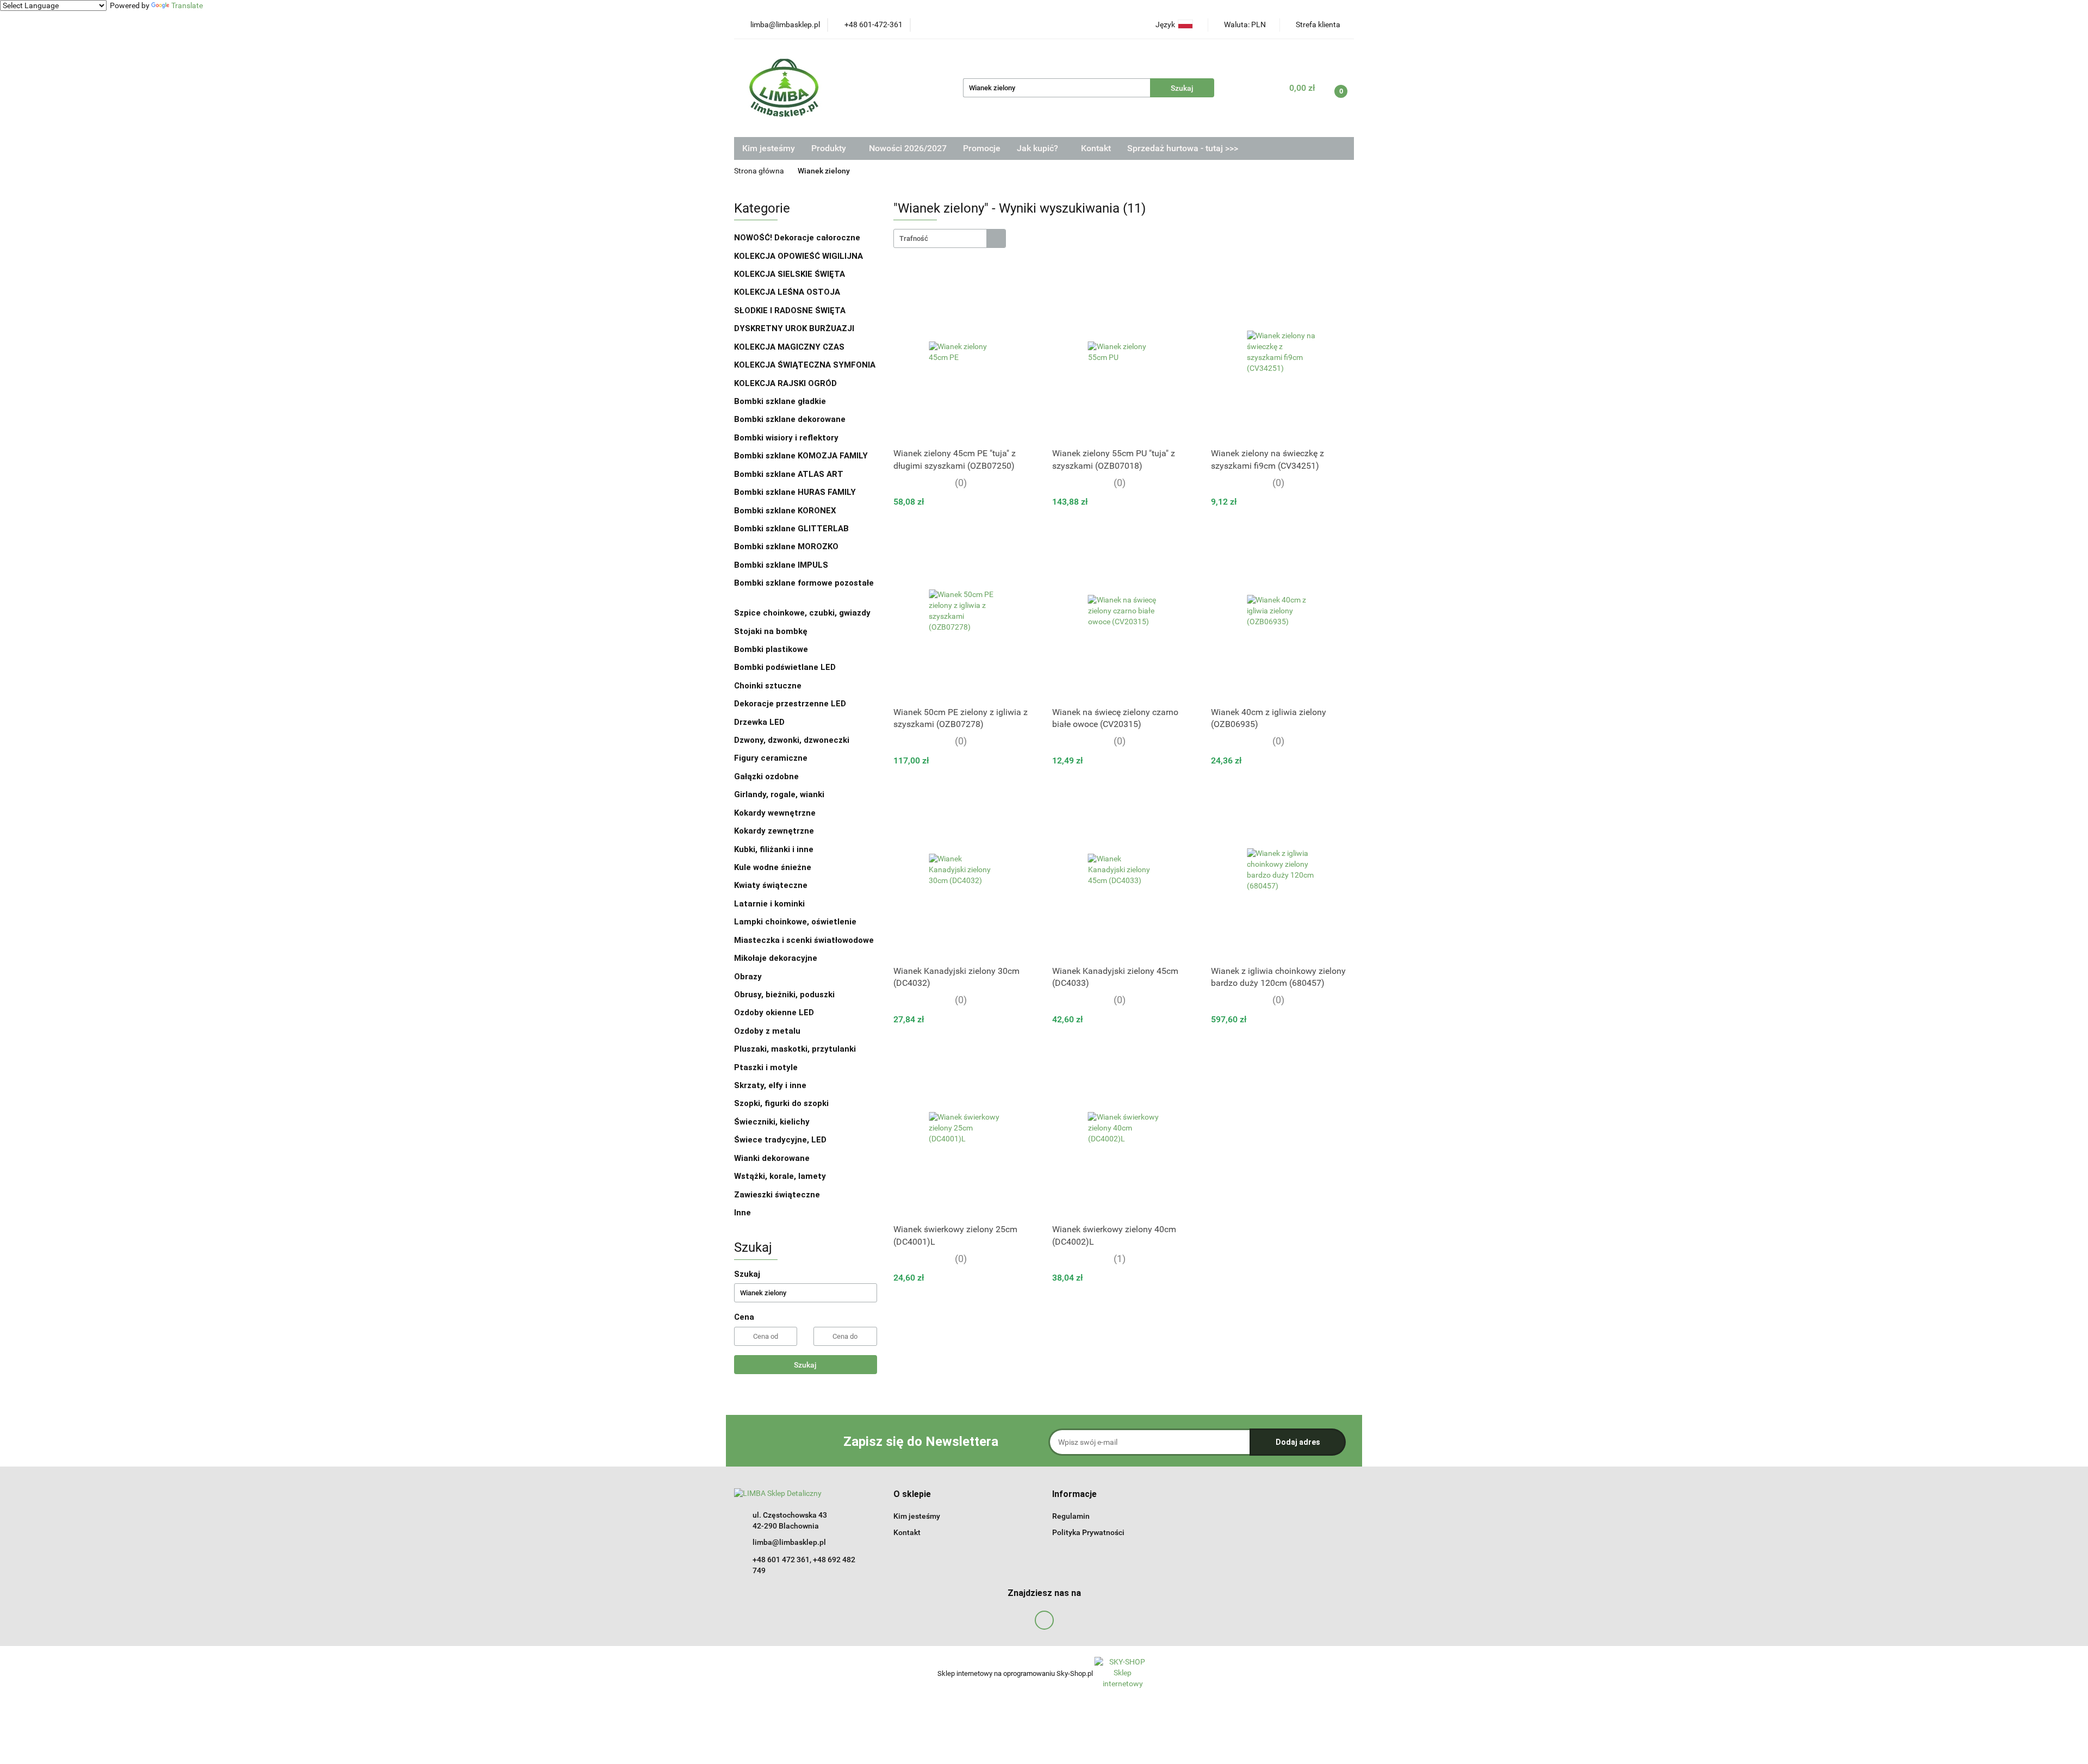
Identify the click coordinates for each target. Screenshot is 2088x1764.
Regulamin (1071, 1516)
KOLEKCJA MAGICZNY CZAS (789, 347)
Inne (742, 1213)
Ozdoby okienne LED (774, 1013)
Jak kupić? (1039, 148)
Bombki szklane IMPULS (781, 565)
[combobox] (950, 238)
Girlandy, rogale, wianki (779, 794)
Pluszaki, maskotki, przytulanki (795, 1049)
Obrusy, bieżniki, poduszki (785, 995)
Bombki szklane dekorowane (791, 419)
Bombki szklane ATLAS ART (789, 474)
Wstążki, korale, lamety (780, 1176)
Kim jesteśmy (769, 148)
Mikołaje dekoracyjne (776, 958)
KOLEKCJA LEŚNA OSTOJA (787, 292)
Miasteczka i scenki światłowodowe (804, 940)
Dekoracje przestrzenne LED (790, 704)
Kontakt (1096, 148)
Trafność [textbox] (914, 238)
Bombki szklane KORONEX (785, 511)
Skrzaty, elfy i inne (770, 1085)
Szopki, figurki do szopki (781, 1103)
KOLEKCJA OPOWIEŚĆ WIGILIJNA (798, 256)
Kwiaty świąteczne (771, 885)
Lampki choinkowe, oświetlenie (796, 922)
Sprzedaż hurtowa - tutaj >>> (1183, 148)
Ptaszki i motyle (766, 1067)
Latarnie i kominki (769, 904)
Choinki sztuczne (769, 686)
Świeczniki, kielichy (772, 1122)
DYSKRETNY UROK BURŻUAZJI (794, 328)
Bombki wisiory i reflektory (786, 438)
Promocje (982, 148)
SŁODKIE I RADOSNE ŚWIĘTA (790, 310)
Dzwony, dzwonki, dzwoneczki (792, 740)
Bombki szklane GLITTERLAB (791, 529)
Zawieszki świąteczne (777, 1195)
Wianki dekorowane (772, 1158)
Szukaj (805, 1365)
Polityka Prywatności (1088, 1532)
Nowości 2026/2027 (908, 148)
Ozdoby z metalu (767, 1031)
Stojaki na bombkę (771, 631)
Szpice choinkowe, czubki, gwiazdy (802, 613)
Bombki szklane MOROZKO (786, 546)
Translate (187, 5)
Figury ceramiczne (771, 758)
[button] (912, 1495)
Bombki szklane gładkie (781, 401)
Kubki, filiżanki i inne (774, 849)
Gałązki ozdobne (766, 777)
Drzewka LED (759, 722)
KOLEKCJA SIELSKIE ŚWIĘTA (790, 274)
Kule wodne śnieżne (773, 867)
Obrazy (748, 977)
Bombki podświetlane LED (785, 667)
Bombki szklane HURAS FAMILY (795, 492)
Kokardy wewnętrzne (775, 813)
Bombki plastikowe (772, 649)
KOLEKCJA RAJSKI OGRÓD (785, 383)
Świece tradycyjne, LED (781, 1140)
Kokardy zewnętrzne (774, 831)
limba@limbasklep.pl (789, 1542)
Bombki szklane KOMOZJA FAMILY (802, 456)
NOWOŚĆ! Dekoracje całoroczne (797, 238)
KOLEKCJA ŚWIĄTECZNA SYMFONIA (805, 365)
